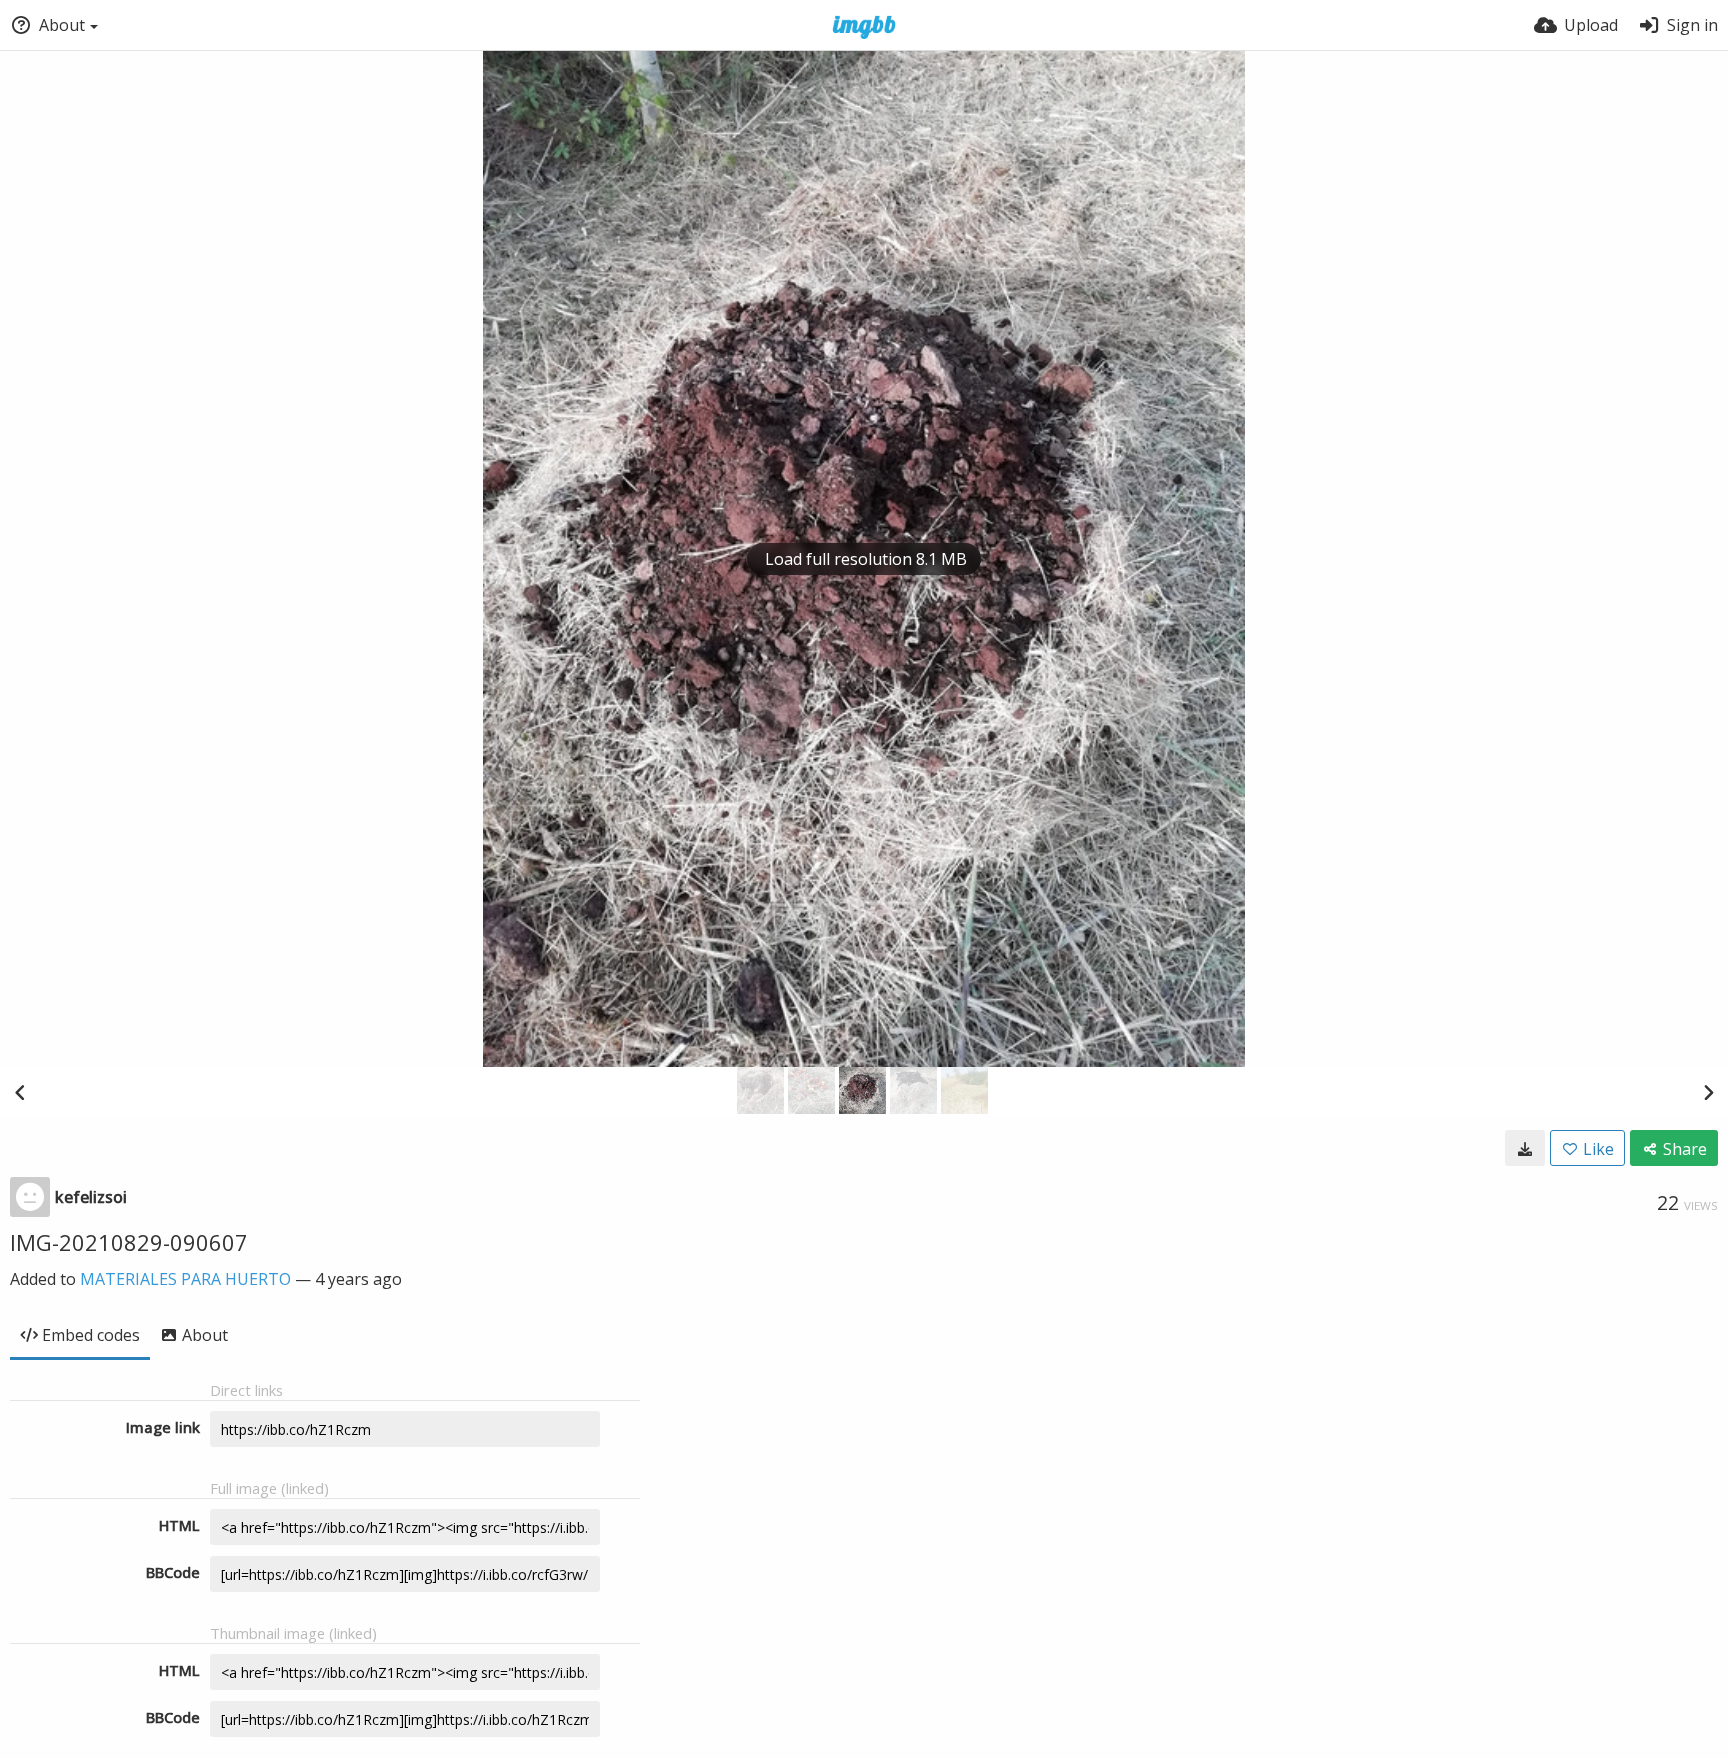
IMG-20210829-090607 (129, 1242)
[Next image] (1708, 1092)
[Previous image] (20, 1092)
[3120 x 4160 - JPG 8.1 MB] (1525, 1148)
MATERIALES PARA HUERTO (185, 1279)
